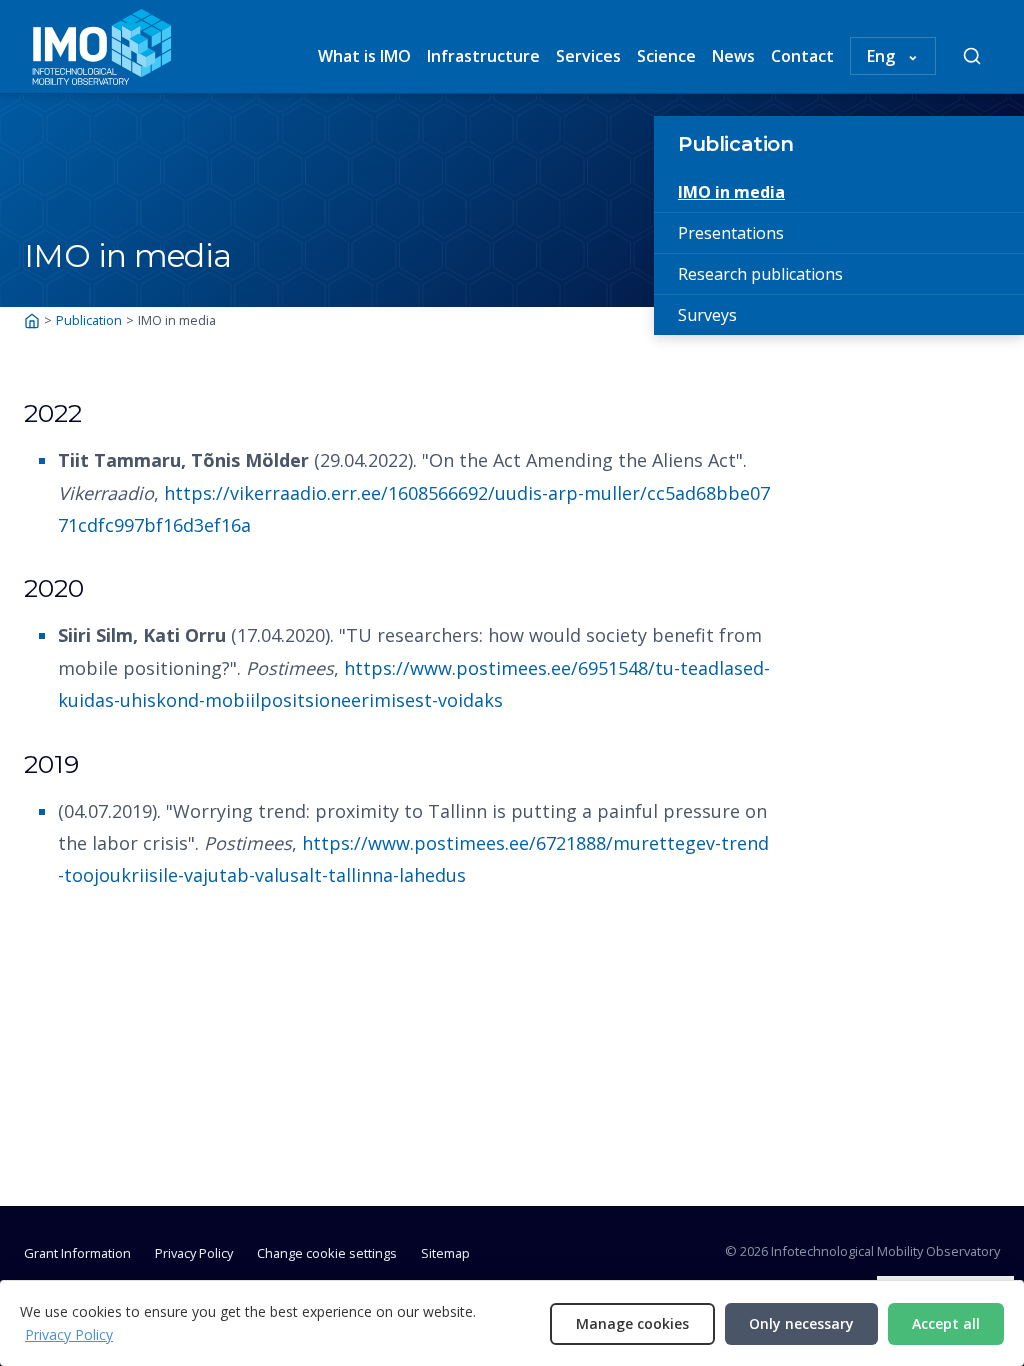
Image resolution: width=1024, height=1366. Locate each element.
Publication (736, 144)
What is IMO (364, 56)
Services (588, 56)
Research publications (760, 274)
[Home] (32, 320)
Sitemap (445, 1253)
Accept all (946, 1323)
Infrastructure (483, 56)
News (733, 56)
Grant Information (77, 1253)
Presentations (731, 233)
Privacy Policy (194, 1253)
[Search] (972, 56)
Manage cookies (632, 1323)
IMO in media (731, 192)
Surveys (707, 315)
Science (666, 56)
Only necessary (801, 1323)
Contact (802, 56)
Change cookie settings (327, 1253)
